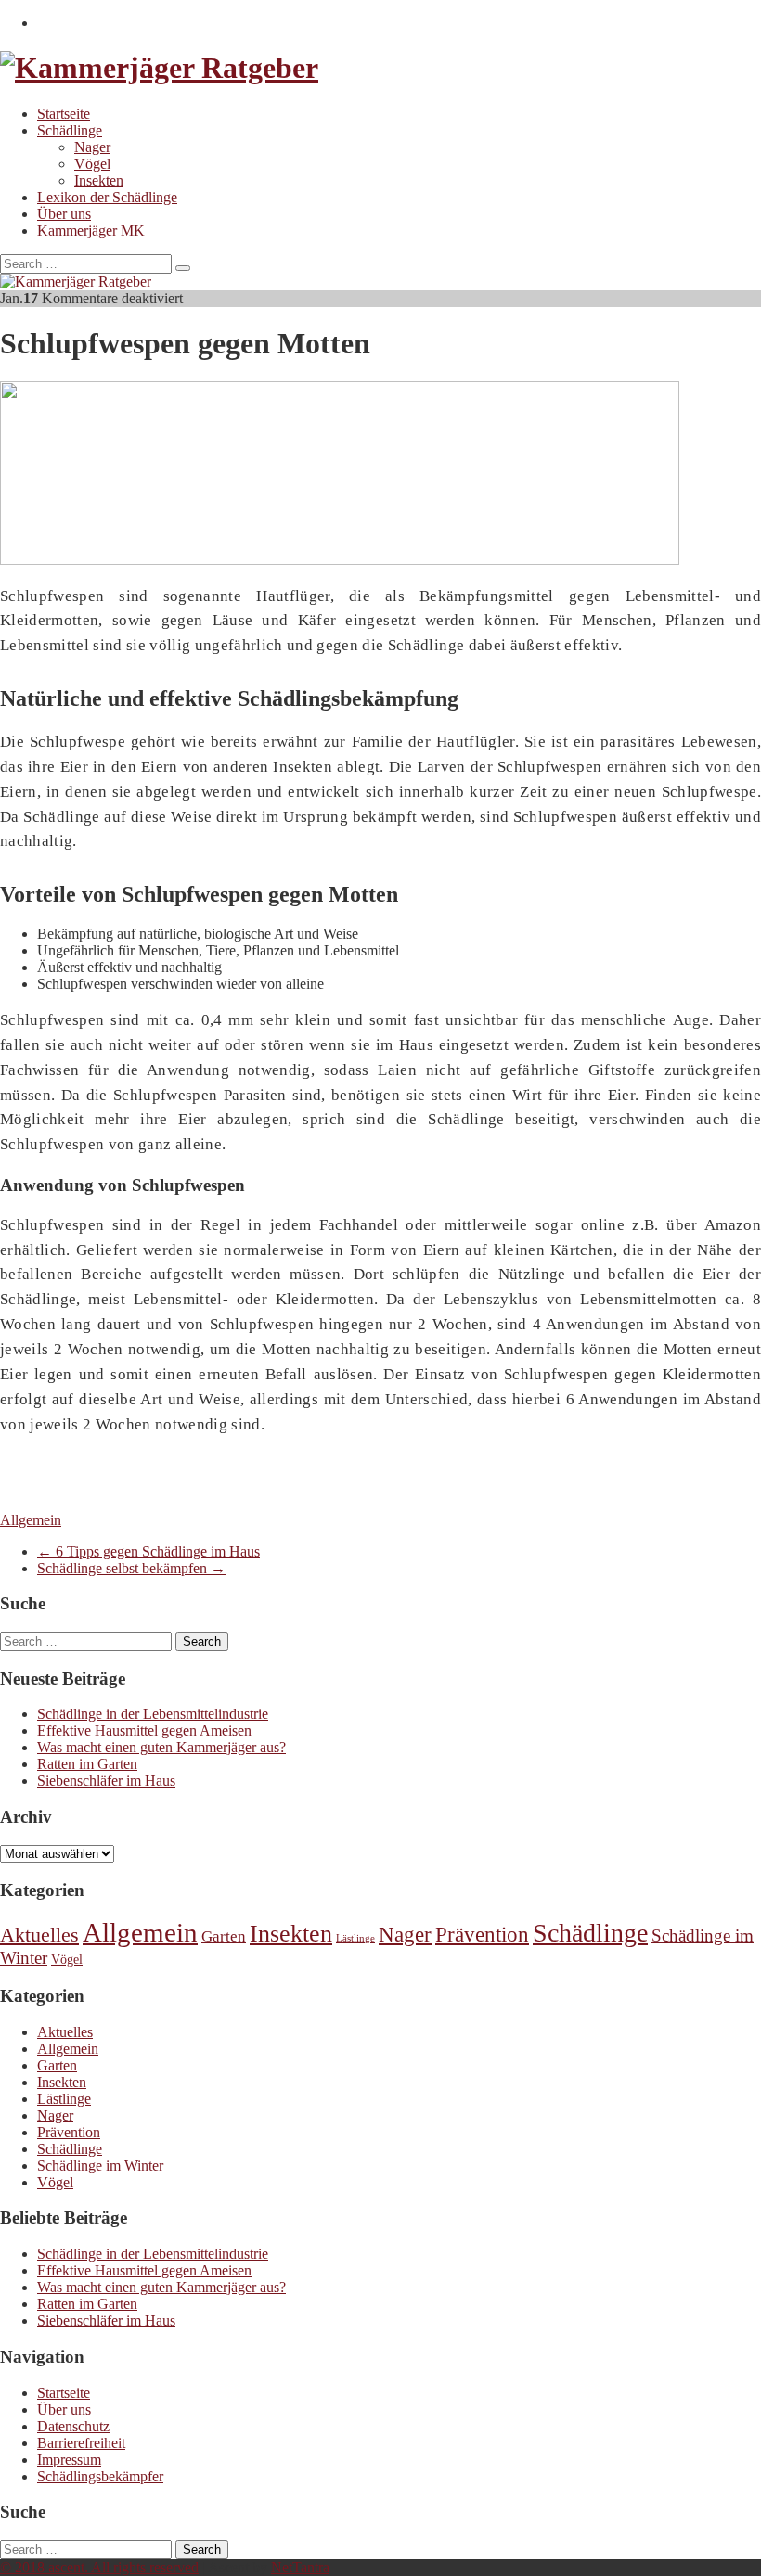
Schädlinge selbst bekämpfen (131, 1568)
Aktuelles (39, 1935)
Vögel (92, 164)
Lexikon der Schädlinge (107, 197)
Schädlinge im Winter (100, 2166)
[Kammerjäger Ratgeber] (159, 68)
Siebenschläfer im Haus (106, 1781)
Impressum (69, 2460)
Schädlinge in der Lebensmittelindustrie (153, 1714)
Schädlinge (70, 130)
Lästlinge (355, 1938)
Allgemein (31, 1520)
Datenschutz (73, 2426)
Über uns (64, 214)
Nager (92, 147)
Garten (224, 1936)
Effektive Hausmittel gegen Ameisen (144, 1730)
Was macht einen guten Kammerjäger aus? (161, 1747)
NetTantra (300, 2567)
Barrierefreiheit (81, 2443)
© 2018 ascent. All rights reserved (99, 2567)
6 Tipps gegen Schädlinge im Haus (148, 1551)
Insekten (99, 180)
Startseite (64, 114)
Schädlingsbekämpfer (100, 2476)
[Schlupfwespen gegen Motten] (340, 560)
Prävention (482, 1935)
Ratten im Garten (87, 1764)
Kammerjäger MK (91, 231)
